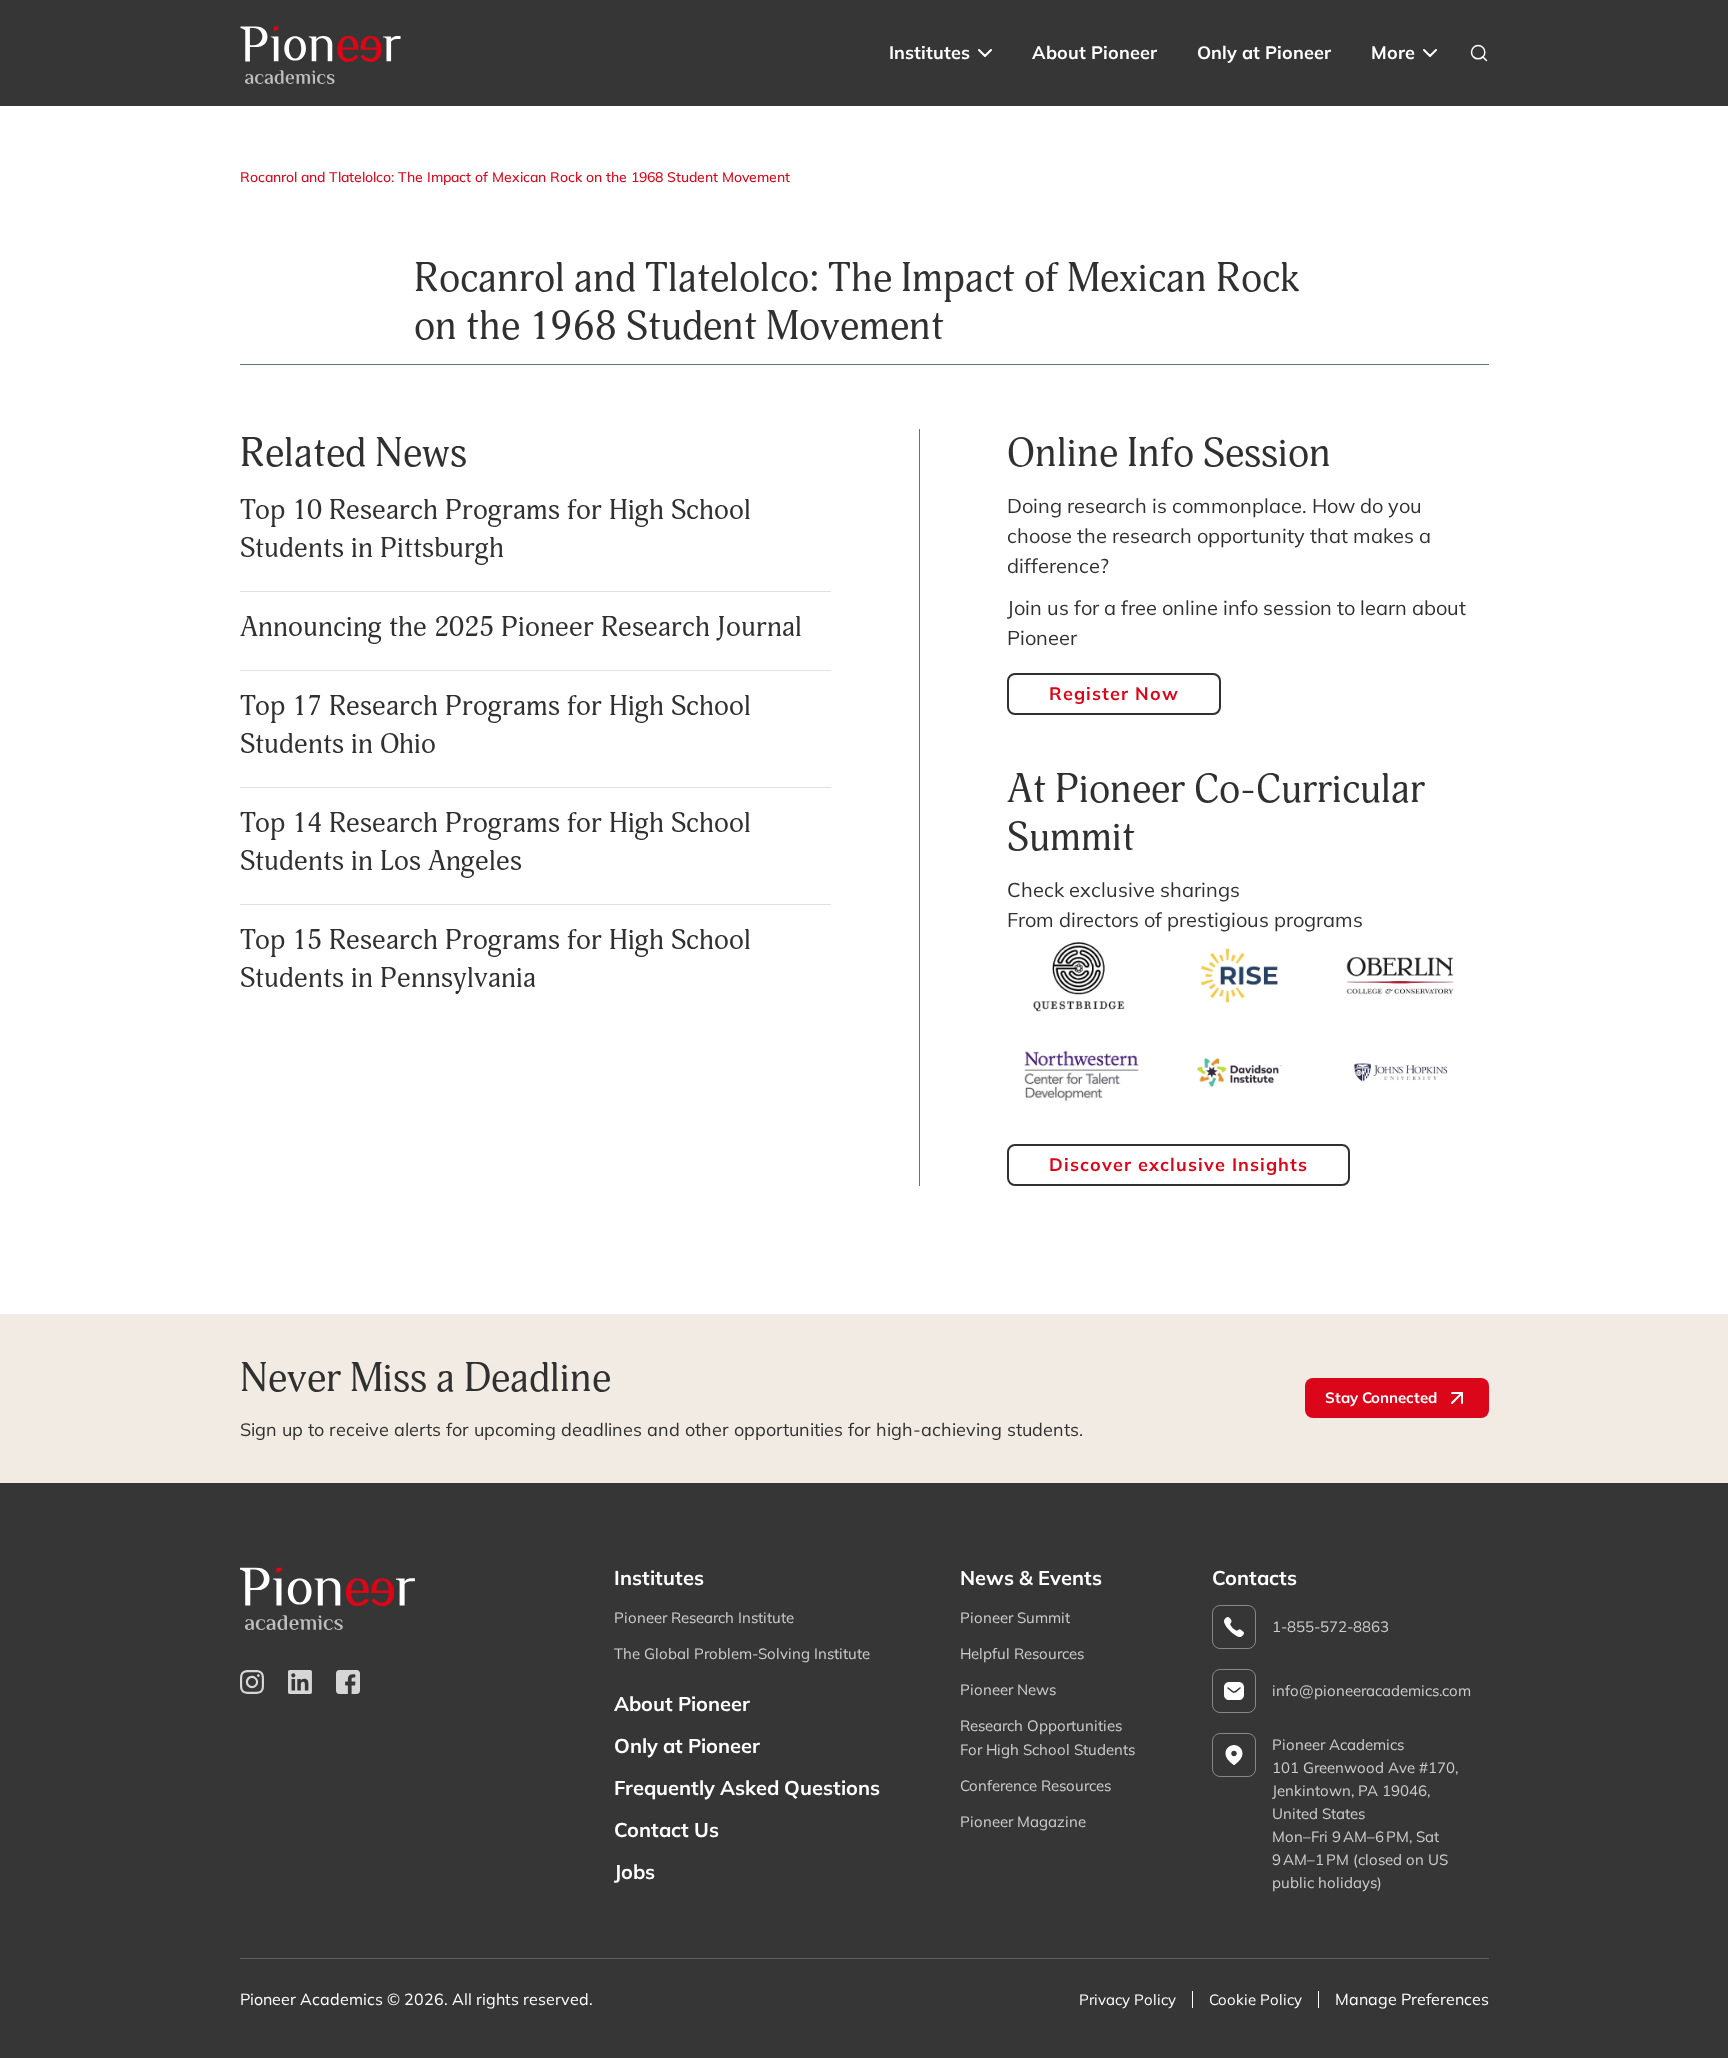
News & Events (1031, 1577)
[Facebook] (348, 1682)
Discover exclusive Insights (1178, 1164)
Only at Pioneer (1264, 52)
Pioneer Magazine (1023, 1821)
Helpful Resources (1022, 1653)
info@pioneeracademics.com (1371, 1690)
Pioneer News (1008, 1689)
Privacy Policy (1127, 1999)
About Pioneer (1094, 52)
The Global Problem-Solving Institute (742, 1653)
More (1393, 52)
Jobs (634, 1871)
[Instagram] (252, 1682)
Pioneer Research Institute (704, 1617)
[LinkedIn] (300, 1682)
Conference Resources (1035, 1785)
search (1479, 53)
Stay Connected (1381, 1397)
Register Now (1114, 693)
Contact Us (666, 1829)
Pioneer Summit (1015, 1617)
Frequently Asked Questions (747, 1787)
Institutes (929, 52)
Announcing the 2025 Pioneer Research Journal (521, 626)
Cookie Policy (1255, 1999)
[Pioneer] (321, 53)
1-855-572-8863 (1330, 1626)
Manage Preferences (1412, 1999)
